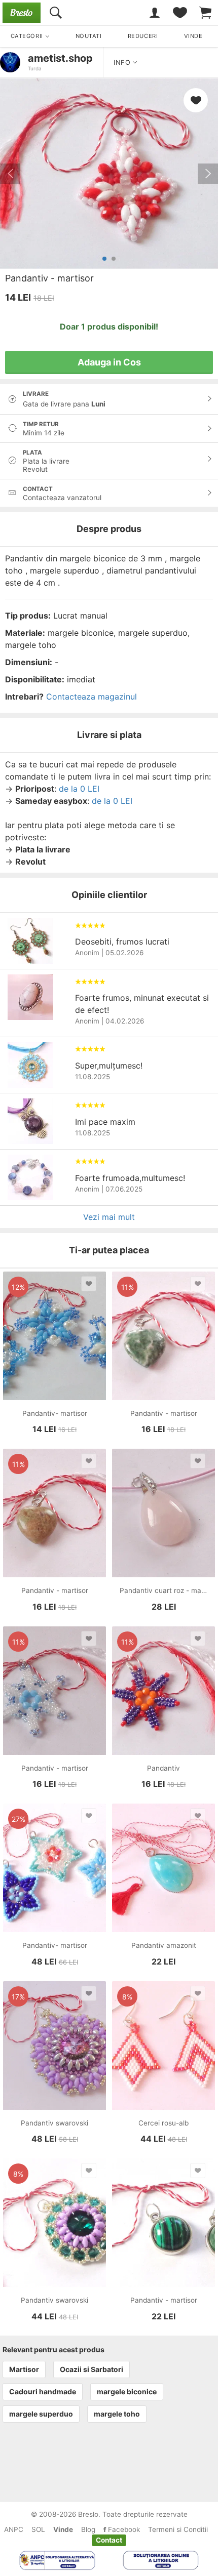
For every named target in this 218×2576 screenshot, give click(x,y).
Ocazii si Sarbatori (92, 2369)
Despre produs (109, 529)
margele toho (117, 2414)
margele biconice (127, 2391)
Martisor (24, 2369)
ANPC (14, 2529)
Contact (109, 2540)
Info (123, 63)
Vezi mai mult (109, 1217)
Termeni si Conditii (178, 2529)
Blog (88, 2529)
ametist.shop (60, 58)
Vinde (63, 2529)
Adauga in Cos (109, 362)
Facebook (123, 2529)
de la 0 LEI (79, 789)
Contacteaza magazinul (92, 697)
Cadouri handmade (43, 2391)
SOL (38, 2529)
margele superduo (41, 2414)
